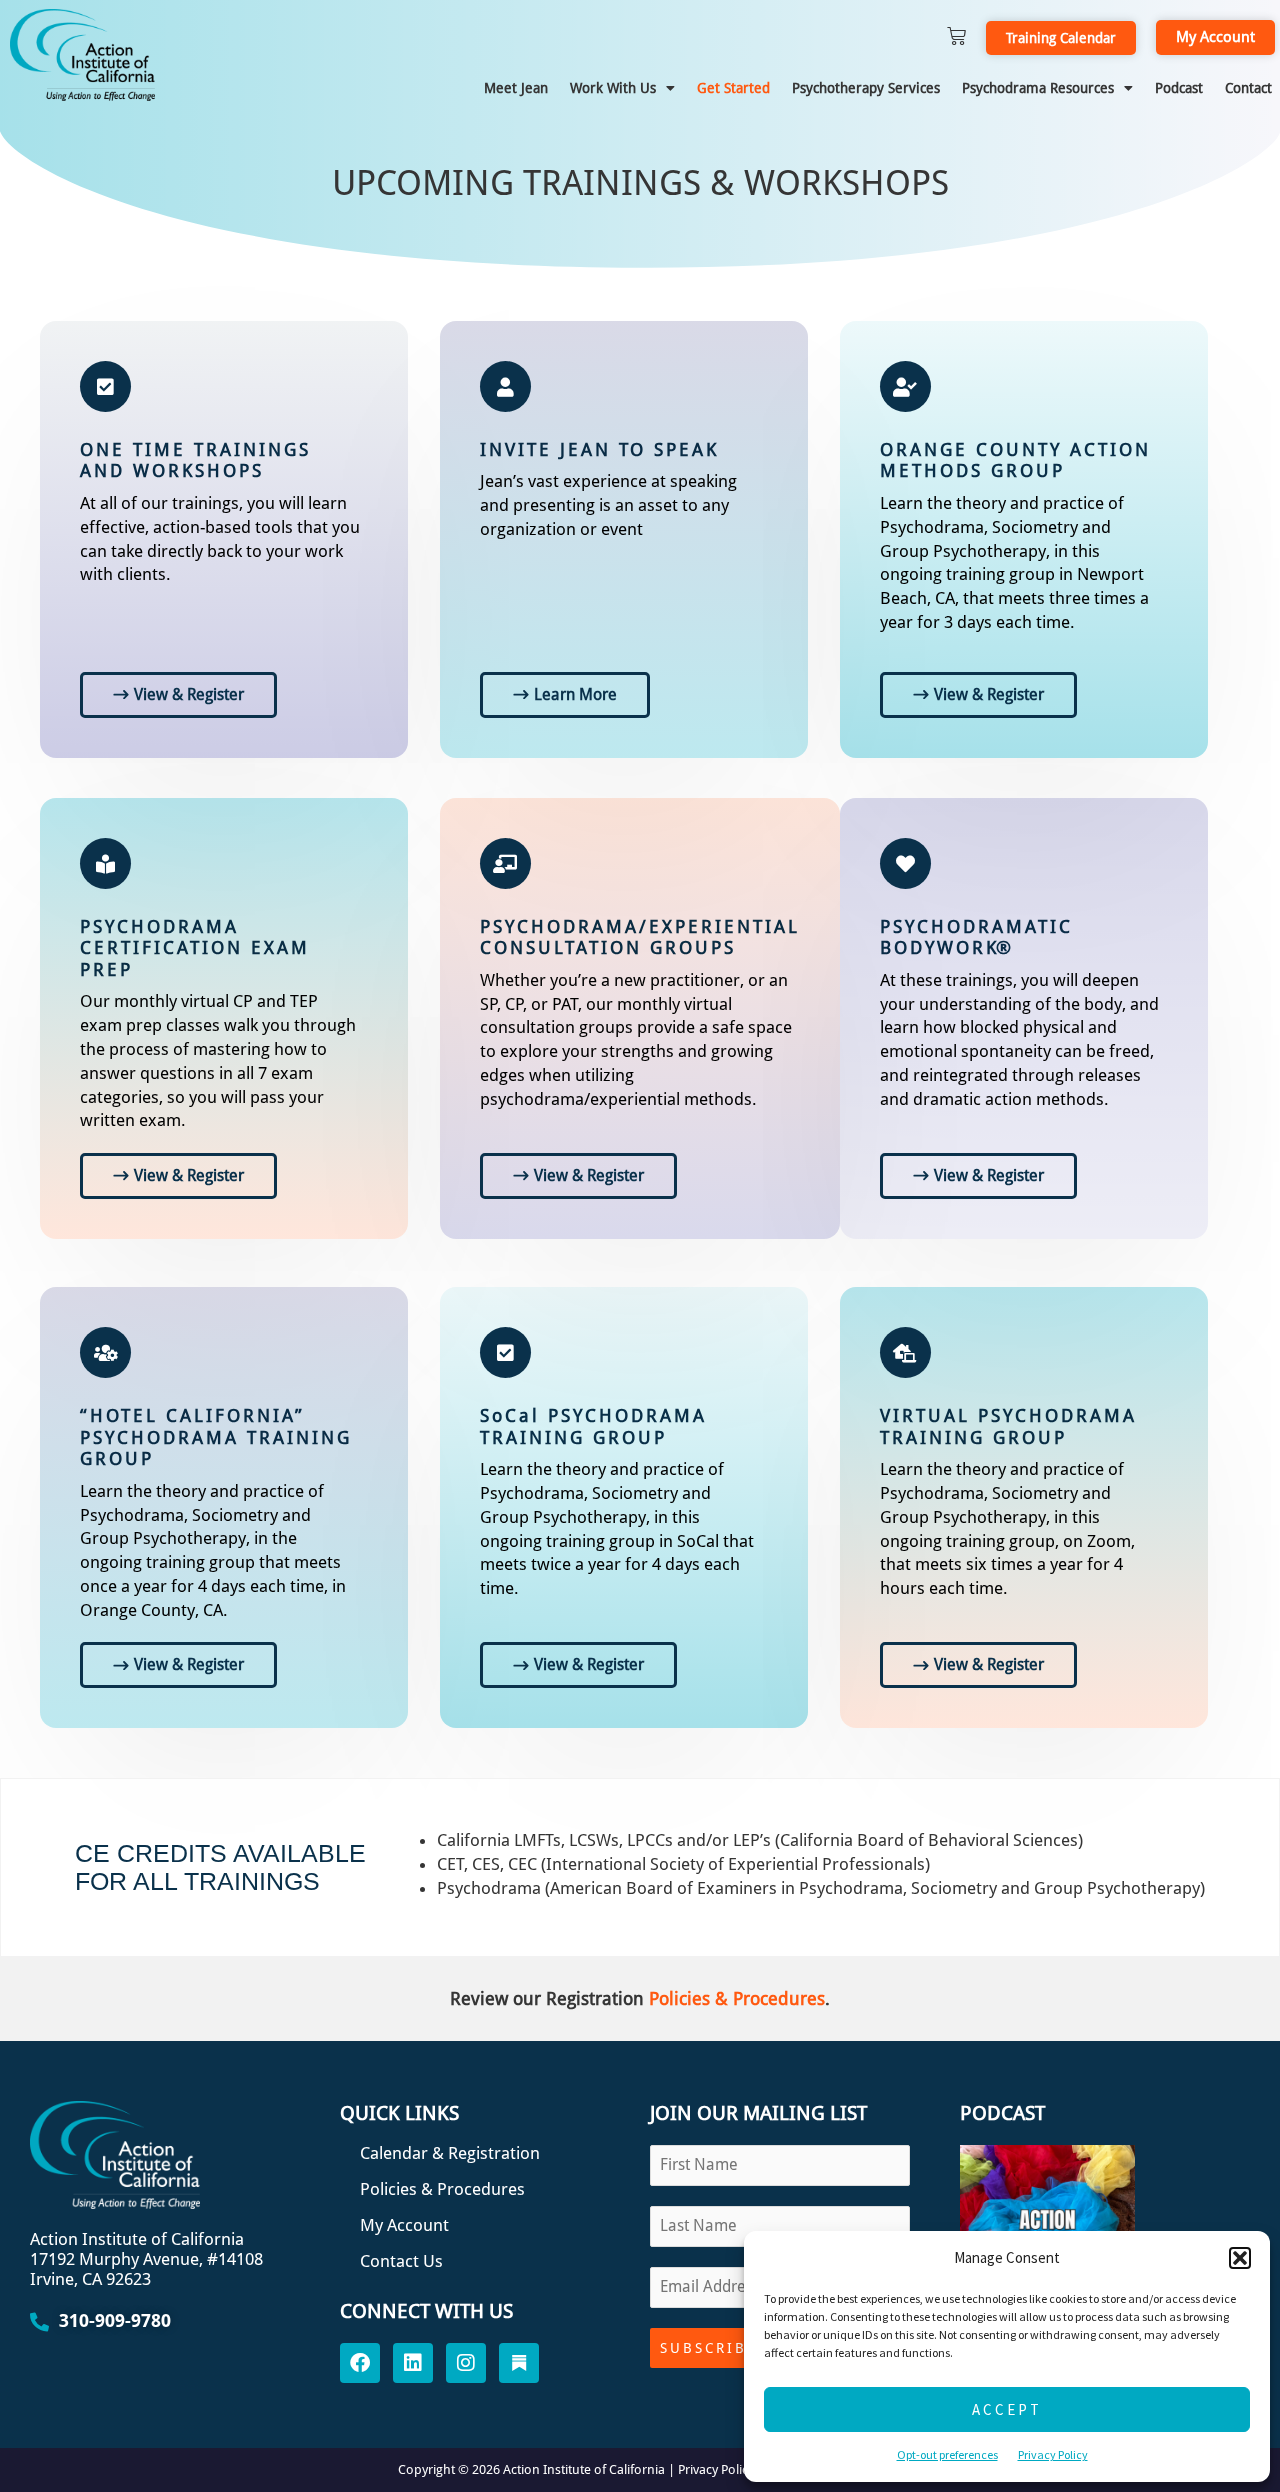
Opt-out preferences (947, 2454)
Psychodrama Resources (1038, 88)
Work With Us (613, 88)
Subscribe (708, 2348)
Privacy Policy (1053, 2454)
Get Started (733, 88)
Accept (1007, 2409)
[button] (1240, 2258)
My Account (404, 2225)
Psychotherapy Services (866, 88)
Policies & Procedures (737, 1998)
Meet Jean (516, 88)
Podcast (1179, 88)
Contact (1248, 88)
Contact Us (401, 2261)
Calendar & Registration (450, 2153)
